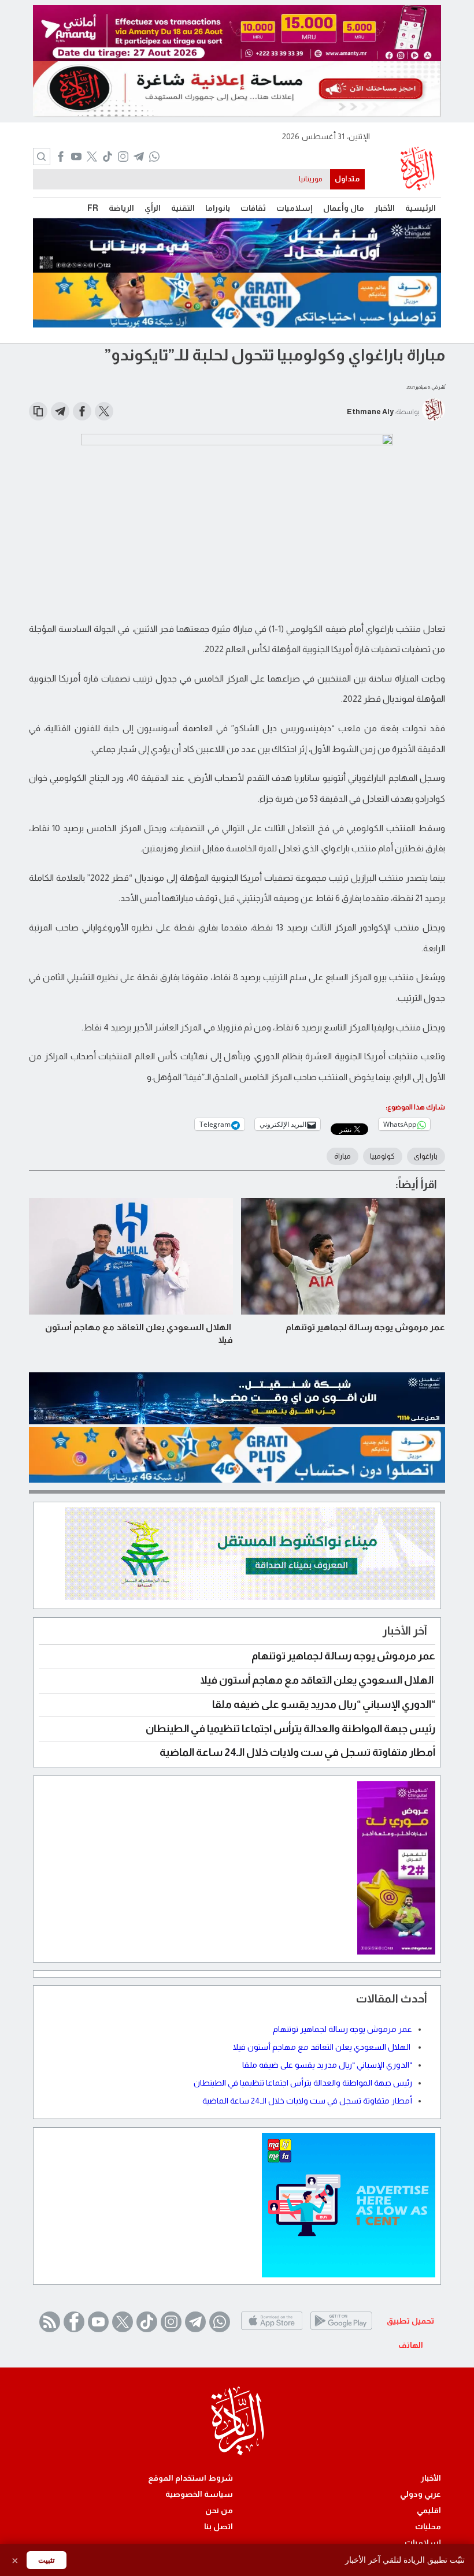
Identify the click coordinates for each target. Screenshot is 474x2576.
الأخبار (385, 208)
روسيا (313, 179)
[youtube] (76, 158)
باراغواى (426, 1156)
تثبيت (47, 2560)
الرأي (153, 208)
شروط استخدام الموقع (190, 2478)
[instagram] (123, 158)
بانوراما (218, 208)
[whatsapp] (154, 158)
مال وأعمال (344, 208)
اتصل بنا (219, 2526)
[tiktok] (107, 158)
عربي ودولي (421, 2494)
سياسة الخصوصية (199, 2494)
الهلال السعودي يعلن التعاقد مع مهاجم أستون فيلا (139, 1333)
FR (93, 208)
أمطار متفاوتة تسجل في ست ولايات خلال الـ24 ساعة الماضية (297, 1752)
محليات (428, 2526)
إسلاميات (295, 208)
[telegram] (138, 158)
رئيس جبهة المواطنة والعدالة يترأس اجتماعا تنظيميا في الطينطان (290, 1729)
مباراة (342, 1156)
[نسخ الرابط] (38, 411)
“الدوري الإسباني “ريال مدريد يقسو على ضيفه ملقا (324, 1704)
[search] (42, 157)
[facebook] (60, 158)
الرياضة (121, 208)
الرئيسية (421, 208)
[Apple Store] (272, 2330)
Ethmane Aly (370, 412)
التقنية (183, 208)
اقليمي (429, 2510)
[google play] (341, 2330)
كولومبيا (382, 1156)
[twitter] (92, 158)
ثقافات (253, 208)
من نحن (219, 2510)
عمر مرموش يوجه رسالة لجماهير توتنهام (365, 1327)
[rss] (50, 2322)
